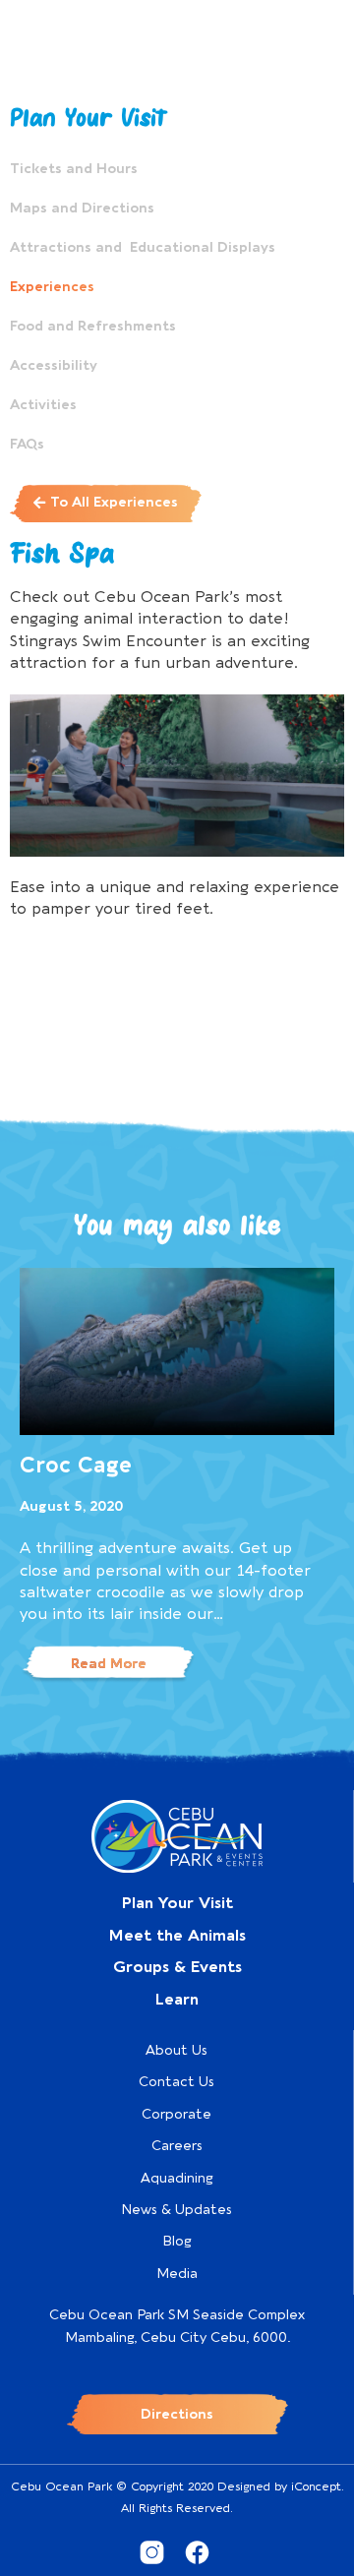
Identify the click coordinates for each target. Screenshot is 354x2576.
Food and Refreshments (93, 326)
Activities (43, 405)
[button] (106, 503)
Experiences (52, 287)
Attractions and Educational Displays (143, 247)
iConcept (316, 2486)
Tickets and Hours (74, 169)
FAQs (27, 444)
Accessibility (54, 365)
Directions (177, 2414)
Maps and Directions (82, 208)
